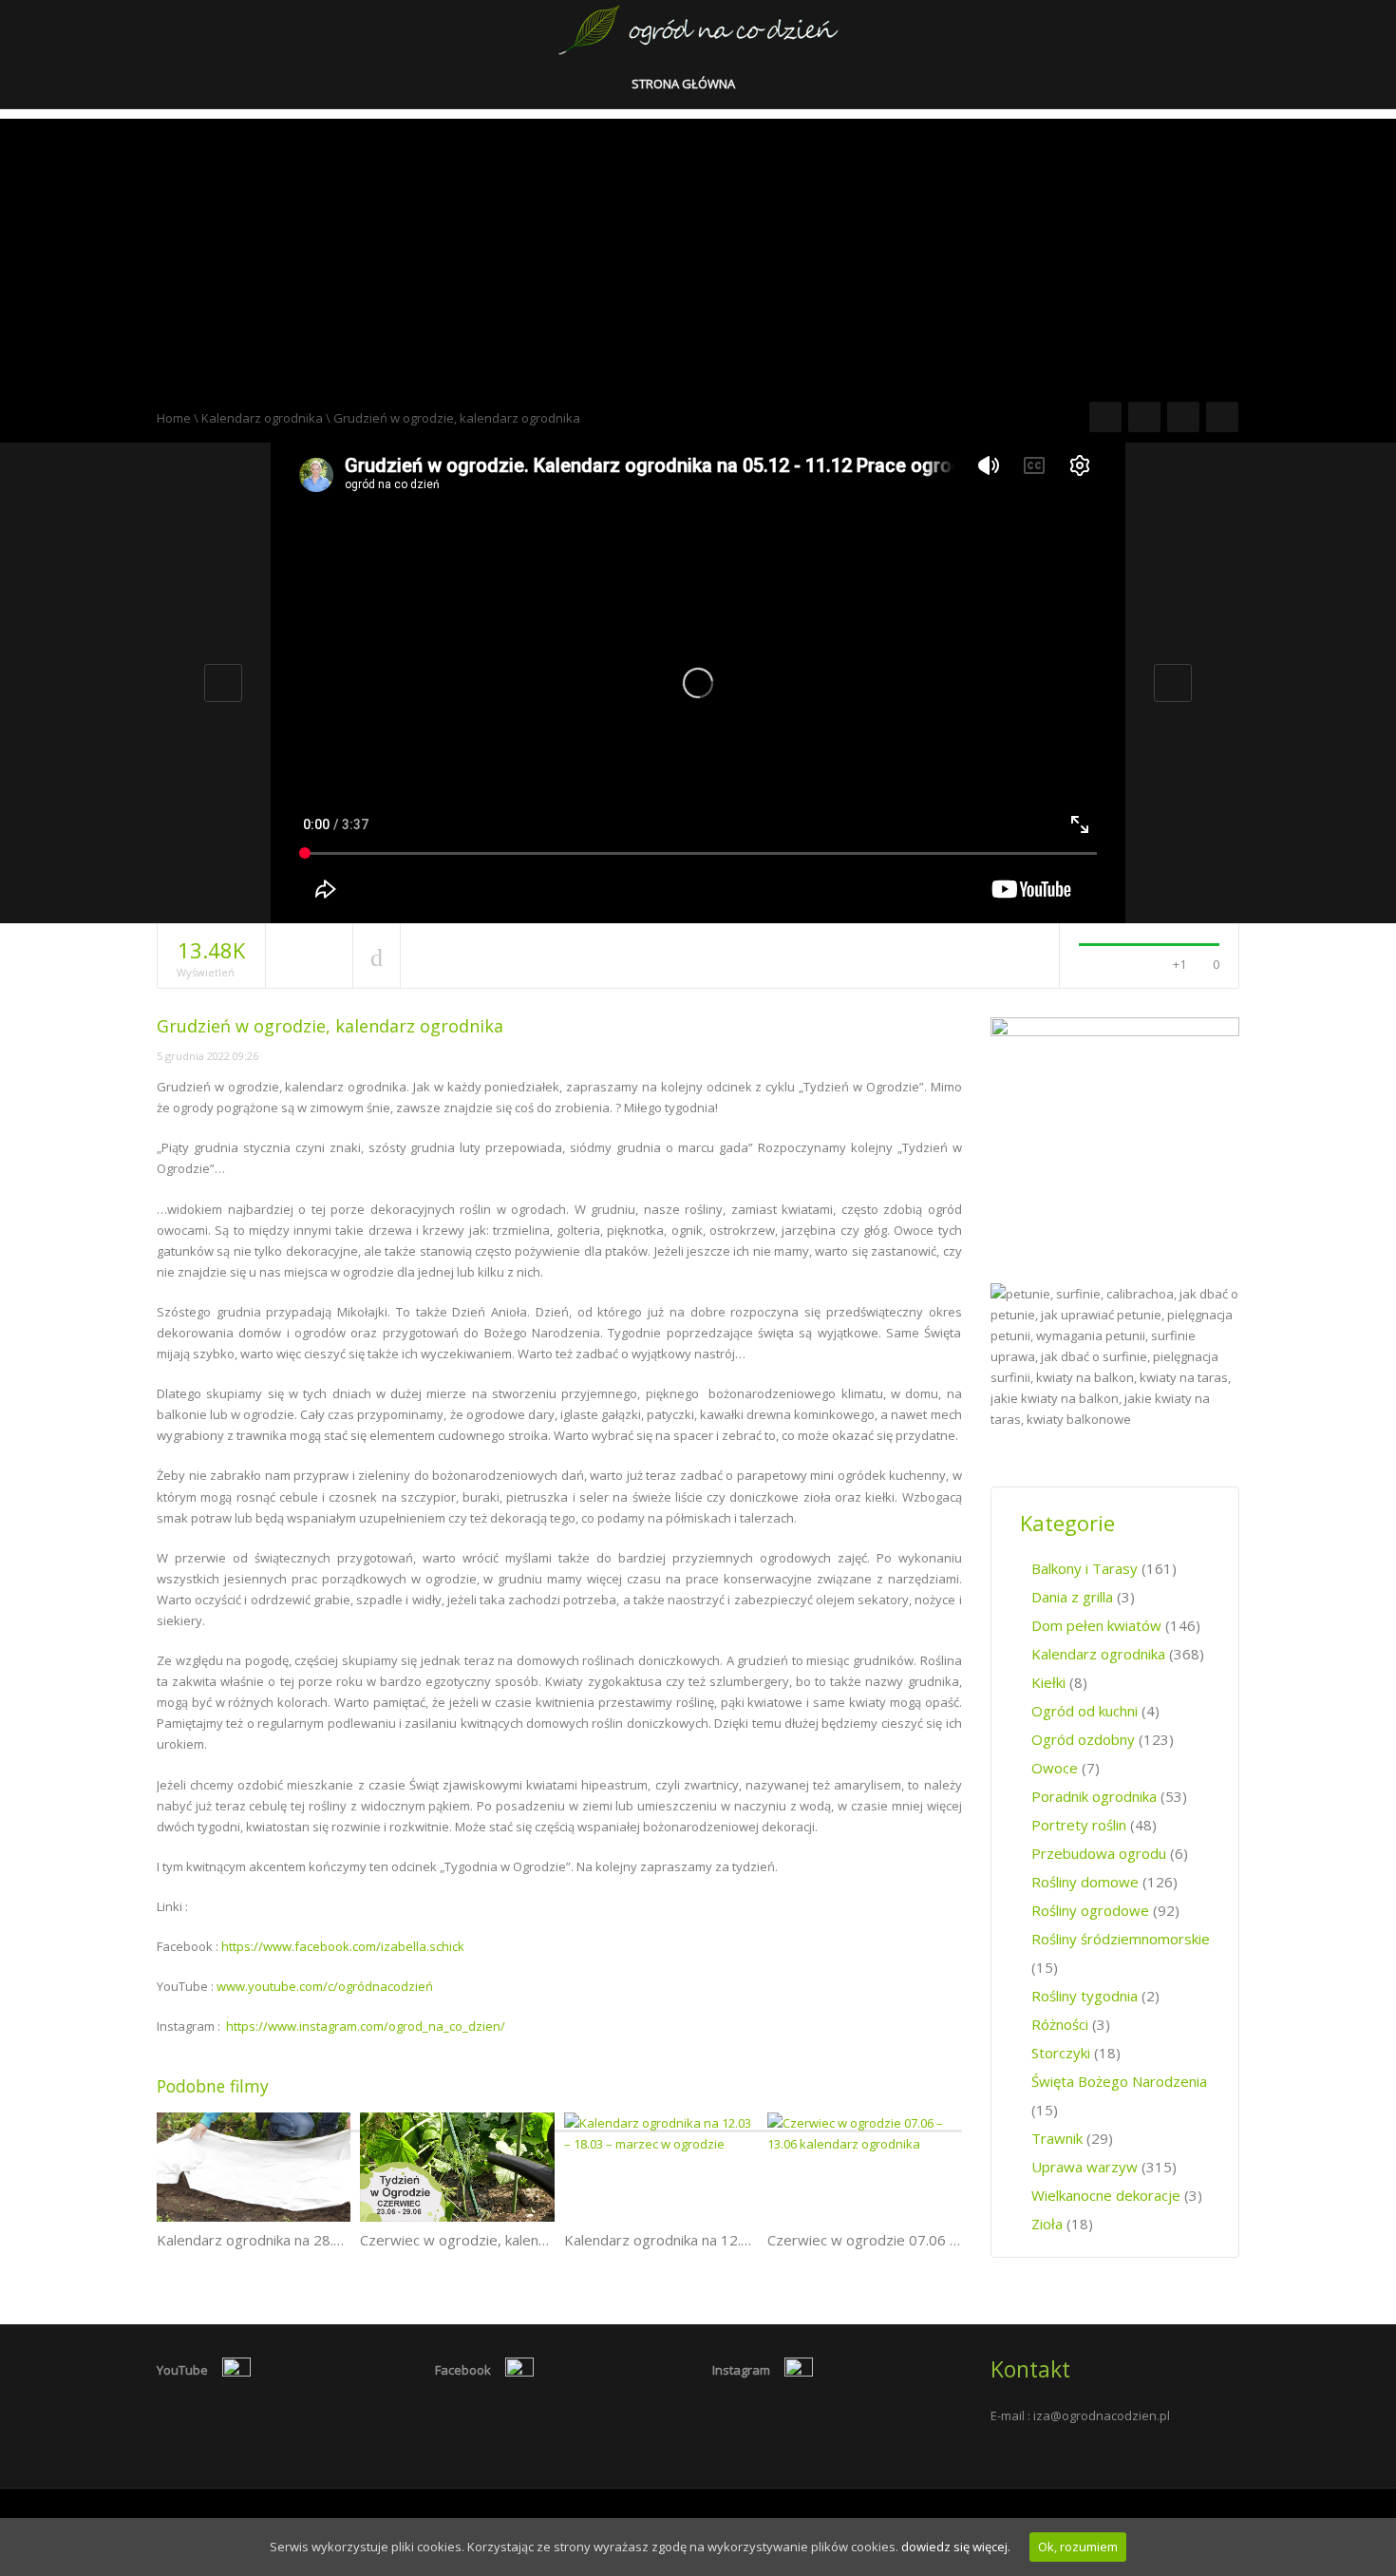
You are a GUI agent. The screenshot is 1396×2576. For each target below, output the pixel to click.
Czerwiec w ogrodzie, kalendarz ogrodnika (498, 2240)
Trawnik (1057, 2138)
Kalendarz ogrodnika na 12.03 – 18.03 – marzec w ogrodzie (758, 2240)
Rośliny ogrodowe (1090, 1910)
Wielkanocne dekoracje (1106, 2195)
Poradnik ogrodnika (1094, 1796)
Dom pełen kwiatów (1096, 1625)
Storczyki (1061, 2053)
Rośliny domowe (1085, 1882)
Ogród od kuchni (1085, 1711)
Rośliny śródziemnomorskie (1121, 1939)
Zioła (1047, 2224)
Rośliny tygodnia (1085, 1996)
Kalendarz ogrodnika (262, 418)
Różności (1060, 2024)
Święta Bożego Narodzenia (1119, 2081)
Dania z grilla (1072, 1597)
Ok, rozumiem (1078, 2547)
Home (174, 418)
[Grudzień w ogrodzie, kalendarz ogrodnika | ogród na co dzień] (698, 28)
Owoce (1055, 1768)
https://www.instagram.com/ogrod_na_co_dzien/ (366, 2026)
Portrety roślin (1079, 1825)
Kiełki (1048, 1682)
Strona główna (685, 84)
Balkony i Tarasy (1085, 1568)
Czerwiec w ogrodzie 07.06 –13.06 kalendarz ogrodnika (948, 2240)
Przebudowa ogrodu (1099, 1853)
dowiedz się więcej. (956, 2547)
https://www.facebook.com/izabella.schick (343, 1946)
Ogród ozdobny (1083, 1739)
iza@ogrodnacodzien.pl (1102, 2415)
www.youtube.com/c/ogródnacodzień (325, 1986)
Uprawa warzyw (1085, 2167)
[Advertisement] (698, 252)
